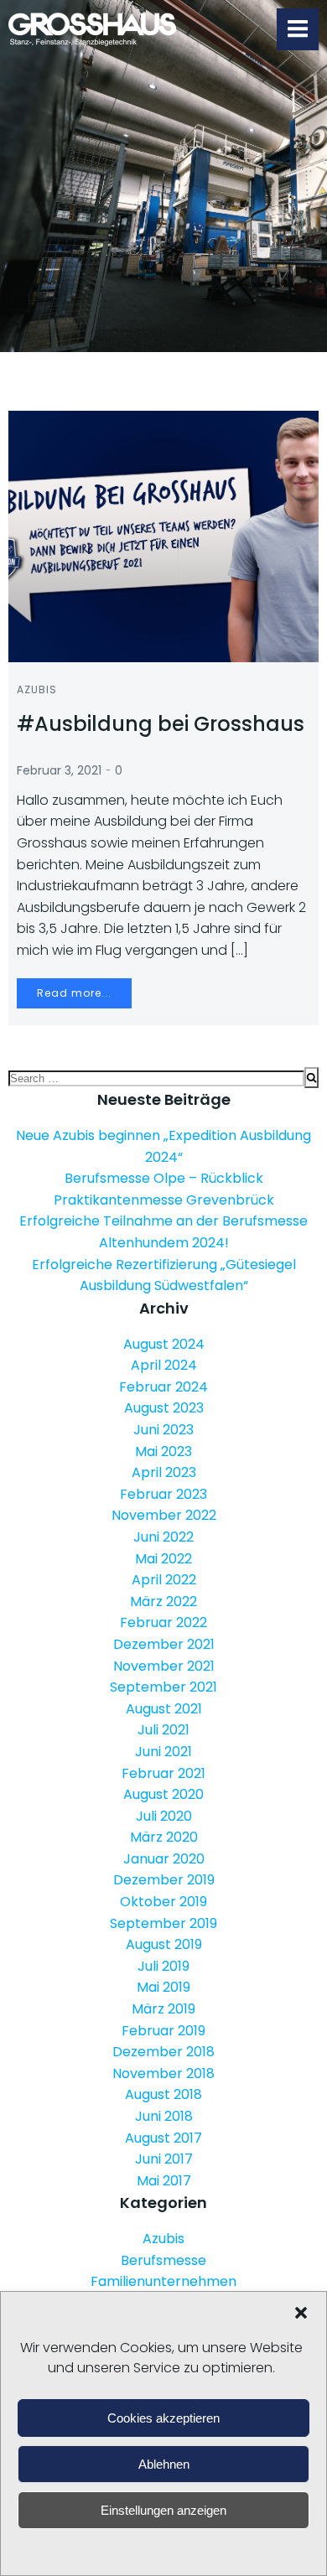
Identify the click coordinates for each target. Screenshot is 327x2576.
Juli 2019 (163, 1966)
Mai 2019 (163, 1987)
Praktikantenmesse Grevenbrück (164, 1200)
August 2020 (163, 1794)
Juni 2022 (163, 1537)
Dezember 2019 (164, 1880)
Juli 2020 (164, 1816)
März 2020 (164, 1837)
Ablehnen (164, 2464)
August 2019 (164, 1944)
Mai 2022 (163, 1559)
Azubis (37, 689)
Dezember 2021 (164, 1644)
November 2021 (164, 1666)
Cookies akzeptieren (163, 2418)
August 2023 (164, 1408)
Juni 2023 (163, 1430)
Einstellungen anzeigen (163, 2510)
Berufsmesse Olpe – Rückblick (164, 1178)
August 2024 (164, 1344)
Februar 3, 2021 (59, 770)
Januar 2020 (164, 1859)
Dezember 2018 (163, 2052)
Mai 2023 (163, 1451)
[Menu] (298, 29)
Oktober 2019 (163, 1902)
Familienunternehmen (163, 2281)
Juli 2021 (163, 1730)
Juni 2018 (164, 2116)
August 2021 (164, 1709)
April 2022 (164, 1580)
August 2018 (163, 2094)
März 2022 (163, 1602)
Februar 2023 (163, 1494)
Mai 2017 (164, 2181)
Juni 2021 (163, 1752)
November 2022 (164, 1515)
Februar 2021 (163, 1773)
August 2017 (163, 2138)
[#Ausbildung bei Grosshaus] (163, 535)
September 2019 (163, 1923)
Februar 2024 (163, 1387)
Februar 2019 (163, 2031)
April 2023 (164, 1472)
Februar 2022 (163, 1622)
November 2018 (163, 2073)
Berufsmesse (163, 2260)
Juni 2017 (164, 2159)
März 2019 (163, 2009)
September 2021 (163, 1687)
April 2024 (164, 1365)
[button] (301, 2313)
